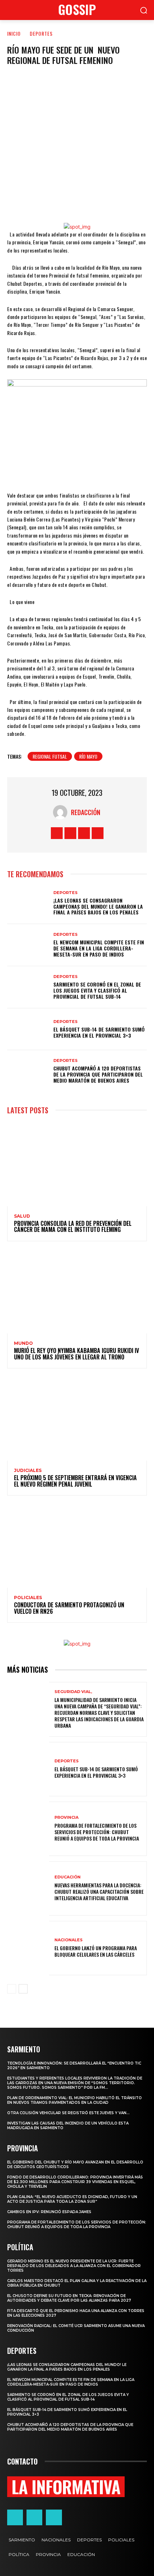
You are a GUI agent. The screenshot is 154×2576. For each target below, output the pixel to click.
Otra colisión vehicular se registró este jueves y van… (68, 2113)
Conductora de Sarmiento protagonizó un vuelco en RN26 (69, 1608)
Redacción (86, 812)
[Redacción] (62, 812)
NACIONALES (69, 1940)
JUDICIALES (28, 1471)
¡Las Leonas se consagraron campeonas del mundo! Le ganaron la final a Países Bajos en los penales (98, 906)
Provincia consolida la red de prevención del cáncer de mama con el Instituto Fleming (73, 1227)
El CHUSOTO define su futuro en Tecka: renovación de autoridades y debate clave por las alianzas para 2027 (69, 2298)
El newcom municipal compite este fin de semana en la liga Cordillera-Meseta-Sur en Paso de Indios (99, 948)
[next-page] (23, 1989)
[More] (112, 201)
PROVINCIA (66, 1818)
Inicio (14, 33)
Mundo (23, 1343)
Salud (22, 1216)
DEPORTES (41, 33)
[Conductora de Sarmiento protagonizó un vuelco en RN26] (77, 1546)
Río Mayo (88, 756)
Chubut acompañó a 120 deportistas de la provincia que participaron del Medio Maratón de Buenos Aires (98, 1074)
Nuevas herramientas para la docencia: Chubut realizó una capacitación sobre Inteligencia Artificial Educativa (99, 1891)
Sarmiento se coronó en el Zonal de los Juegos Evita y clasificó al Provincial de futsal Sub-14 (97, 990)
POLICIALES (28, 1598)
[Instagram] (70, 833)
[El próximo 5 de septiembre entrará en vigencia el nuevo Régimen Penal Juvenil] (77, 1419)
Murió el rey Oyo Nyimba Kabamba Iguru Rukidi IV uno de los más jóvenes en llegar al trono (76, 1354)
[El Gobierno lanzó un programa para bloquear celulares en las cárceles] (28, 1948)
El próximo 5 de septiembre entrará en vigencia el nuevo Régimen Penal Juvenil (75, 1481)
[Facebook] (41, 201)
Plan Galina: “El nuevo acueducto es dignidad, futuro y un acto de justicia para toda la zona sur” (72, 2199)
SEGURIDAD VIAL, (73, 1692)
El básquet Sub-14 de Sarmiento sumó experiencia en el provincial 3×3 (99, 1032)
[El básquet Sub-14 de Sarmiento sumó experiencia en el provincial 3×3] (28, 1029)
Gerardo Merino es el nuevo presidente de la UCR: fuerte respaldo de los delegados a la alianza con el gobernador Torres (74, 2266)
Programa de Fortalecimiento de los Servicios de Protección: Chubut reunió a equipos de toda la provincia (97, 1832)
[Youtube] (98, 833)
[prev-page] (12, 1989)
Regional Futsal (50, 756)
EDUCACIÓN (68, 1877)
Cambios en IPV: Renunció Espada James (49, 2212)
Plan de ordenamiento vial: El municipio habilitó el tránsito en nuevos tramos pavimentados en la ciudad (74, 2100)
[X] (65, 201)
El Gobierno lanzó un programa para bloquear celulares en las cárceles (96, 1951)
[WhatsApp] (88, 201)
